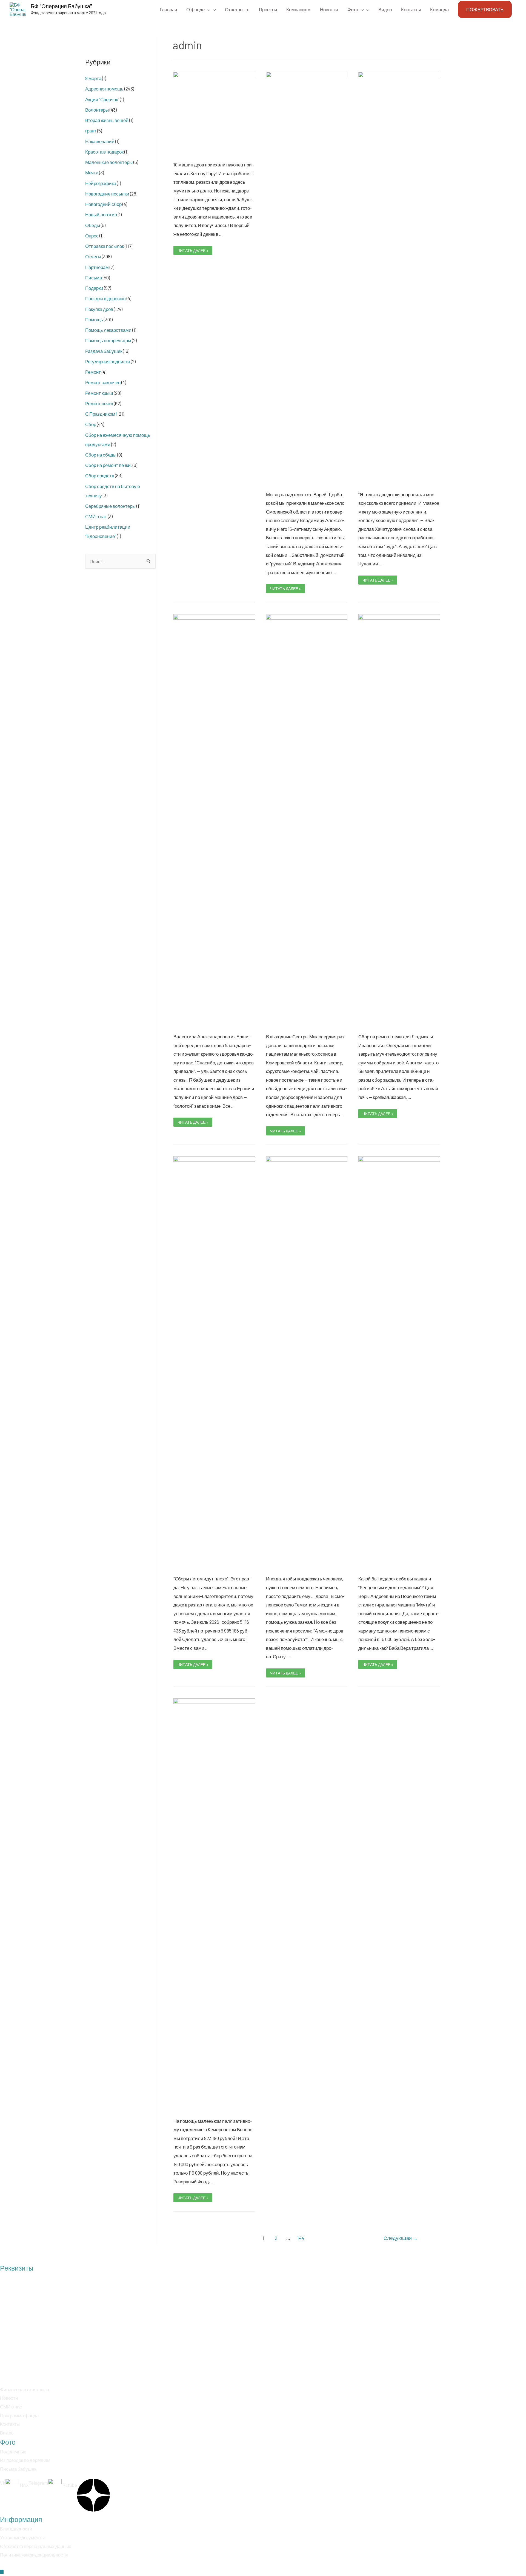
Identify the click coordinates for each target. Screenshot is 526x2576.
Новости (9, 2398)
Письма (94, 277)
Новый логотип (101, 214)
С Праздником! (101, 414)
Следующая (401, 2238)
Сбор (91, 424)
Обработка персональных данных (36, 2546)
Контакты (10, 2424)
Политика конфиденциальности (34, 2555)
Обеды (93, 225)
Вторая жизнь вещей (107, 120)
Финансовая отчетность (25, 2389)
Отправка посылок (105, 246)
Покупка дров (99, 309)
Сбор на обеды (101, 455)
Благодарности (16, 2529)
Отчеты (93, 256)
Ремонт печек (99, 403)
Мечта (92, 172)
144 (301, 2238)
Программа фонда (19, 2415)
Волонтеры (97, 110)
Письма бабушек (18, 2469)
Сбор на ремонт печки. (108, 465)
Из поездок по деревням (25, 2460)
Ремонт (93, 372)
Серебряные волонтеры (110, 506)
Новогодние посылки (107, 194)
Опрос (92, 236)
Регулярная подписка (108, 361)
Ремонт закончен (103, 382)
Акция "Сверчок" (102, 99)
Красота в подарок (104, 152)
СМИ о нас (96, 516)
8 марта (93, 78)
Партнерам (97, 267)
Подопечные (13, 2452)
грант (91, 131)
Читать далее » (193, 250)
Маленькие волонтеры (109, 162)
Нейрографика (101, 183)
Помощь (94, 319)
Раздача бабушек (104, 351)
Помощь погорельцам (108, 340)
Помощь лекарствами (108, 330)
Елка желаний (100, 141)
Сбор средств (100, 475)
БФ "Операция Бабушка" (61, 6)
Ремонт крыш (99, 393)
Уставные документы (22, 2537)
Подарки (94, 288)
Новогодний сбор (103, 204)
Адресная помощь (104, 89)
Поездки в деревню (105, 298)
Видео (7, 2433)
